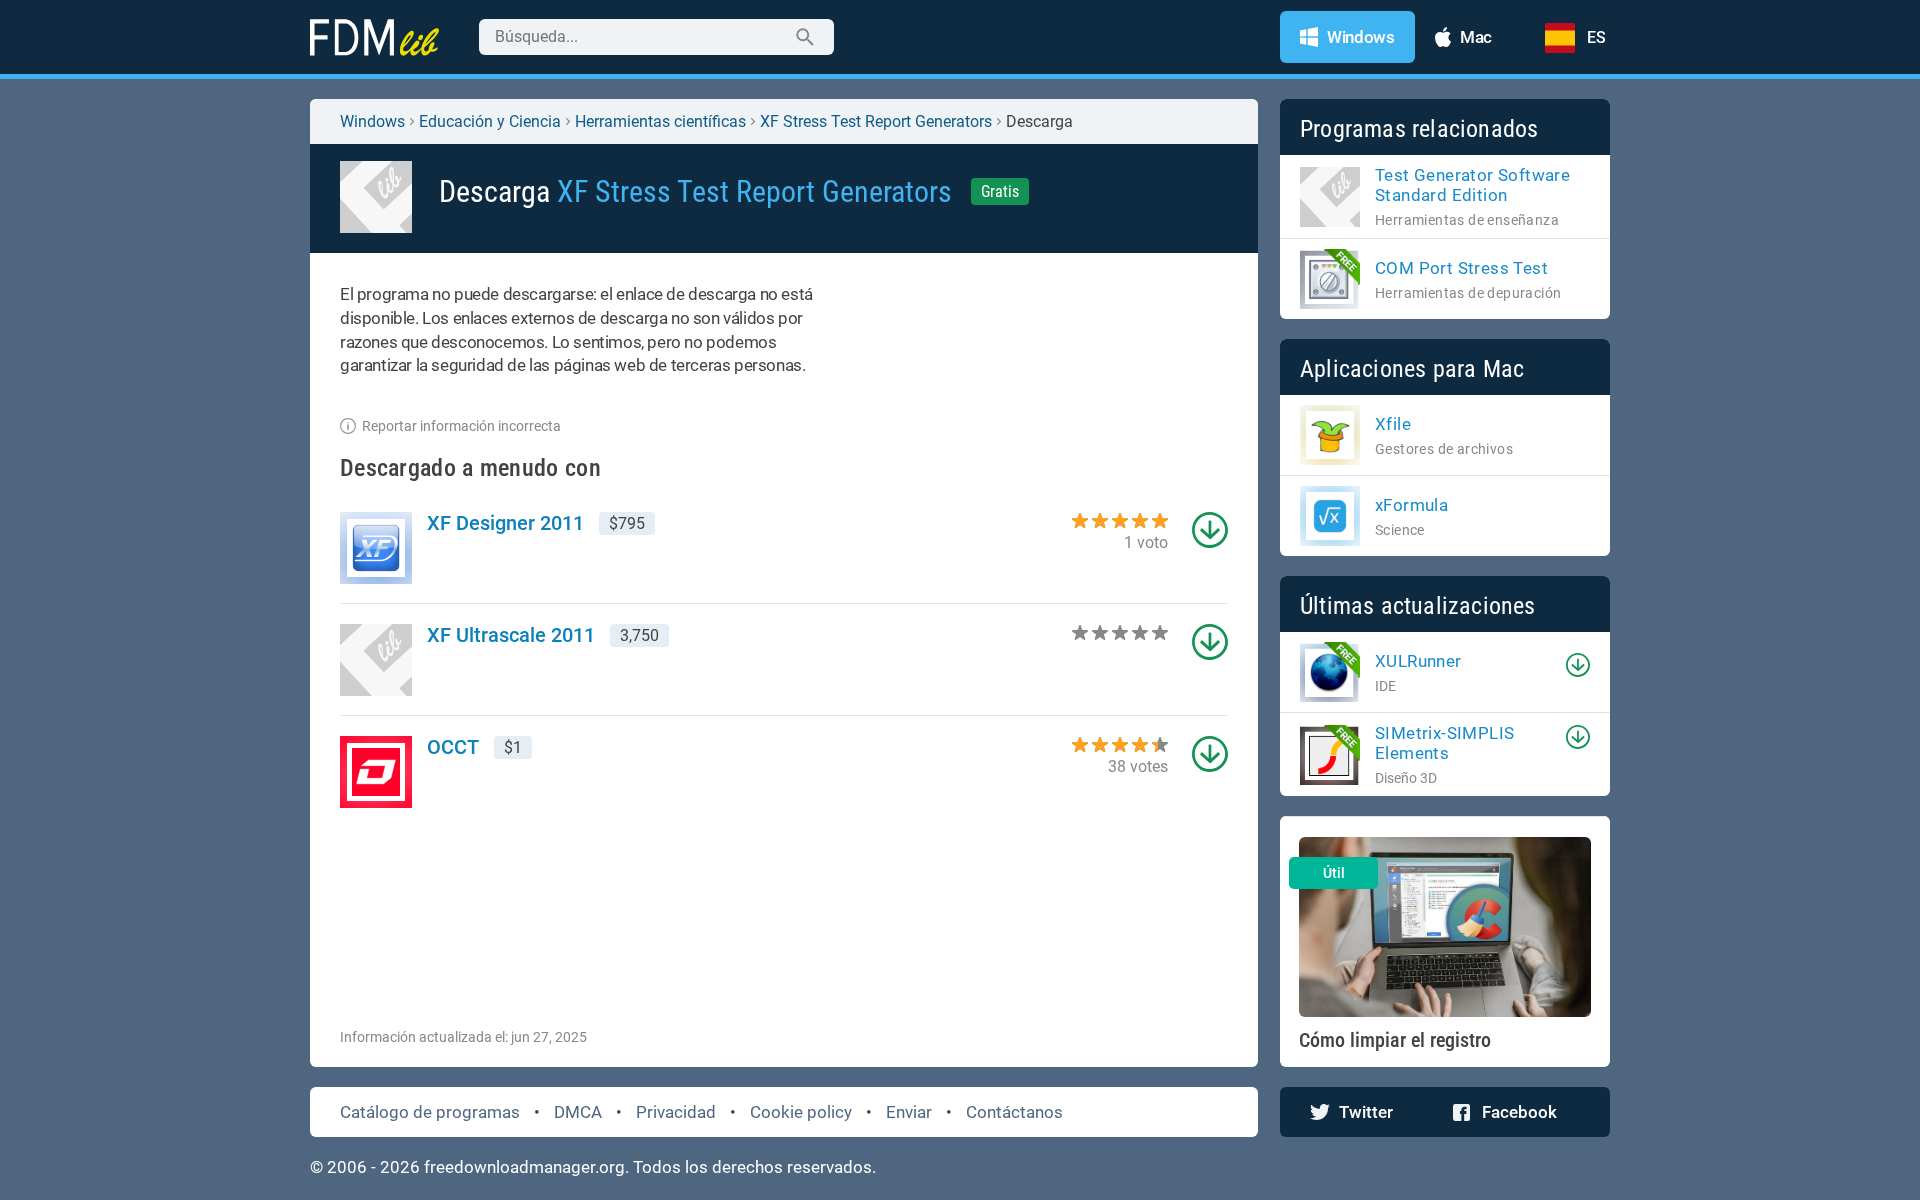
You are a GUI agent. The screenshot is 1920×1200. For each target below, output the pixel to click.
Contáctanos (1014, 1112)
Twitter (1366, 1112)
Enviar (909, 1112)
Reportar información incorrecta (461, 426)
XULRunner (1418, 661)
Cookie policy (801, 1112)
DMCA (578, 1112)
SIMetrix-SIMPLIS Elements (1444, 743)
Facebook (1519, 1112)
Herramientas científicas (660, 121)
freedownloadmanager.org (524, 1167)
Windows (372, 121)
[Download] (1578, 665)
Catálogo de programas (430, 1112)
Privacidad (676, 1112)
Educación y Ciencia (490, 121)
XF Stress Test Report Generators (876, 121)
